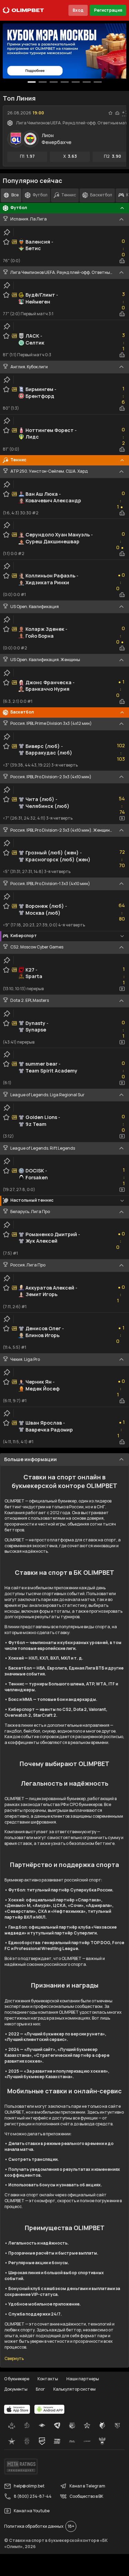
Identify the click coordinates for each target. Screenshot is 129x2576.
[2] (54, 82)
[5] (87, 82)
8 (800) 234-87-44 (33, 2496)
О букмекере (17, 2379)
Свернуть (14, 2359)
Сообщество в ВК (86, 2496)
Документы (16, 2389)
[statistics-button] (117, 113)
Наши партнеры (83, 2379)
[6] (98, 82)
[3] (65, 82)
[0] (32, 82)
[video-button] (122, 818)
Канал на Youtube (32, 2511)
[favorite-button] (110, 113)
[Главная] (23, 10)
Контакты (48, 2379)
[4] (76, 82)
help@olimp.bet (29, 2486)
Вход (78, 10)
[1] (43, 82)
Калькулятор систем (74, 2389)
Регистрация (108, 10)
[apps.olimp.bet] (17, 2409)
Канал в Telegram (87, 2486)
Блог (40, 2389)
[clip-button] (7, 232)
